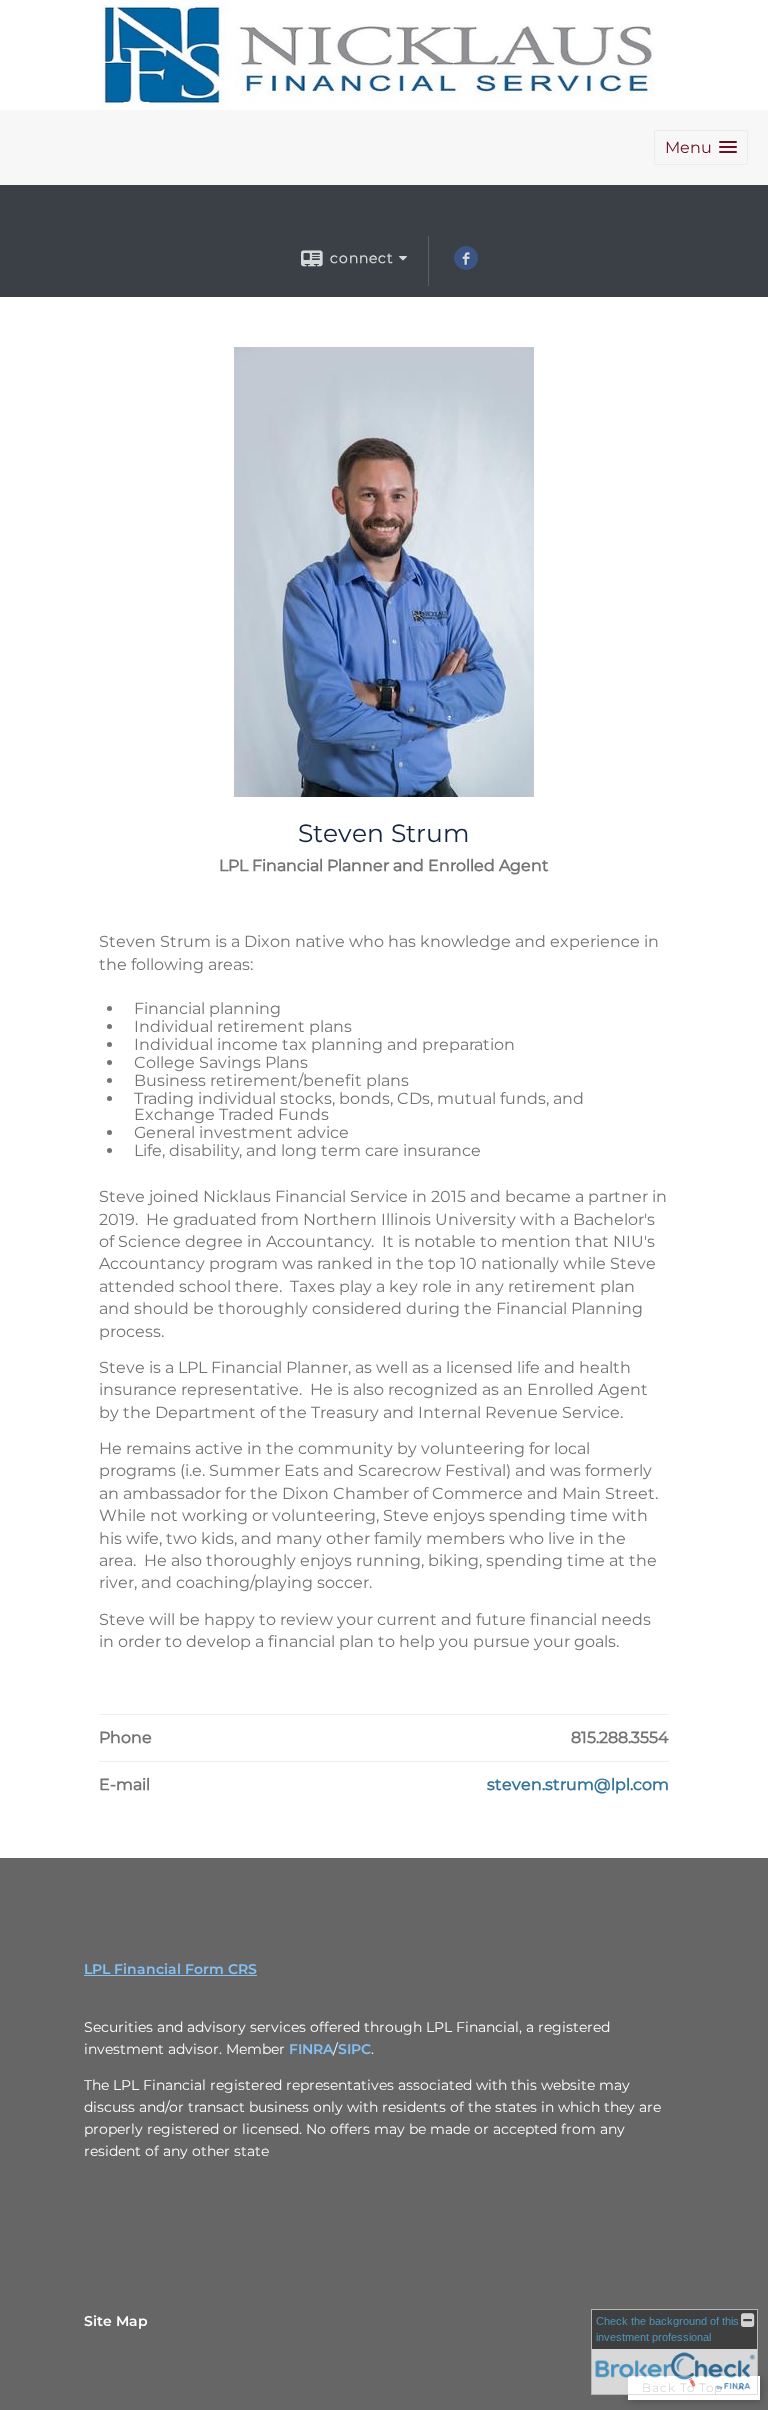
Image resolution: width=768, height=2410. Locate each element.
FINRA (311, 2049)
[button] (701, 147)
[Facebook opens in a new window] (466, 265)
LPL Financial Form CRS (170, 1969)
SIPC (354, 2049)
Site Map (116, 2321)
